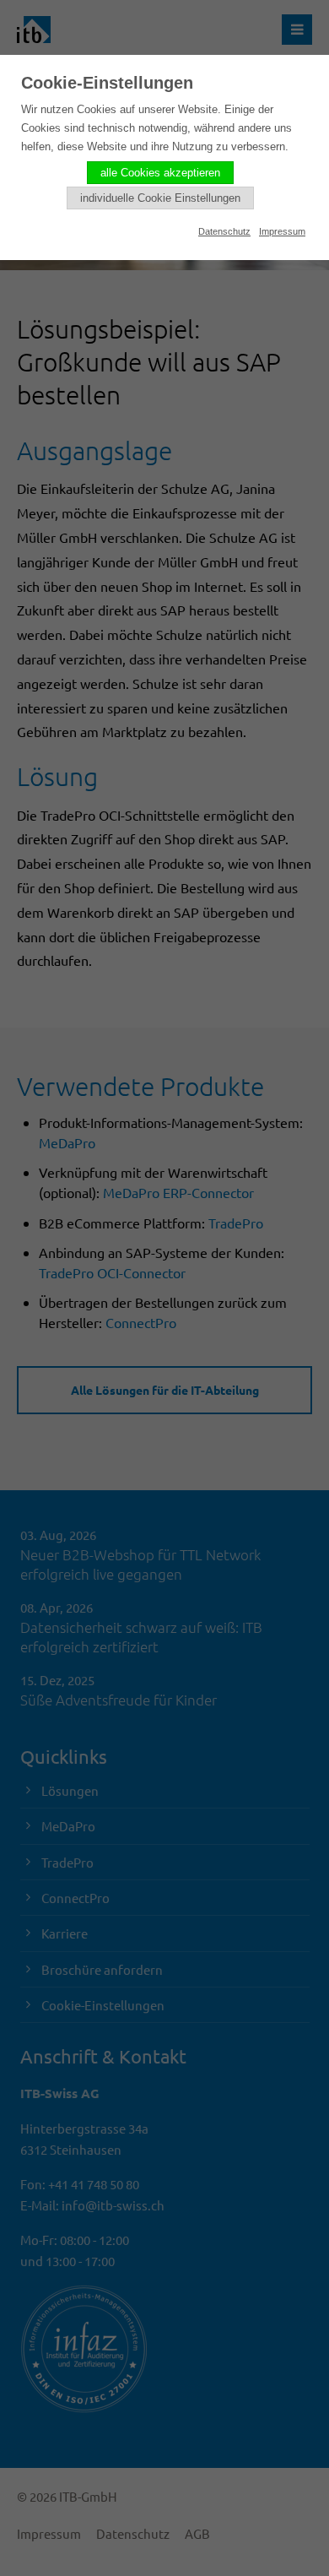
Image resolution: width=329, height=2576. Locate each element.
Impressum (282, 231)
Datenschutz (224, 231)
